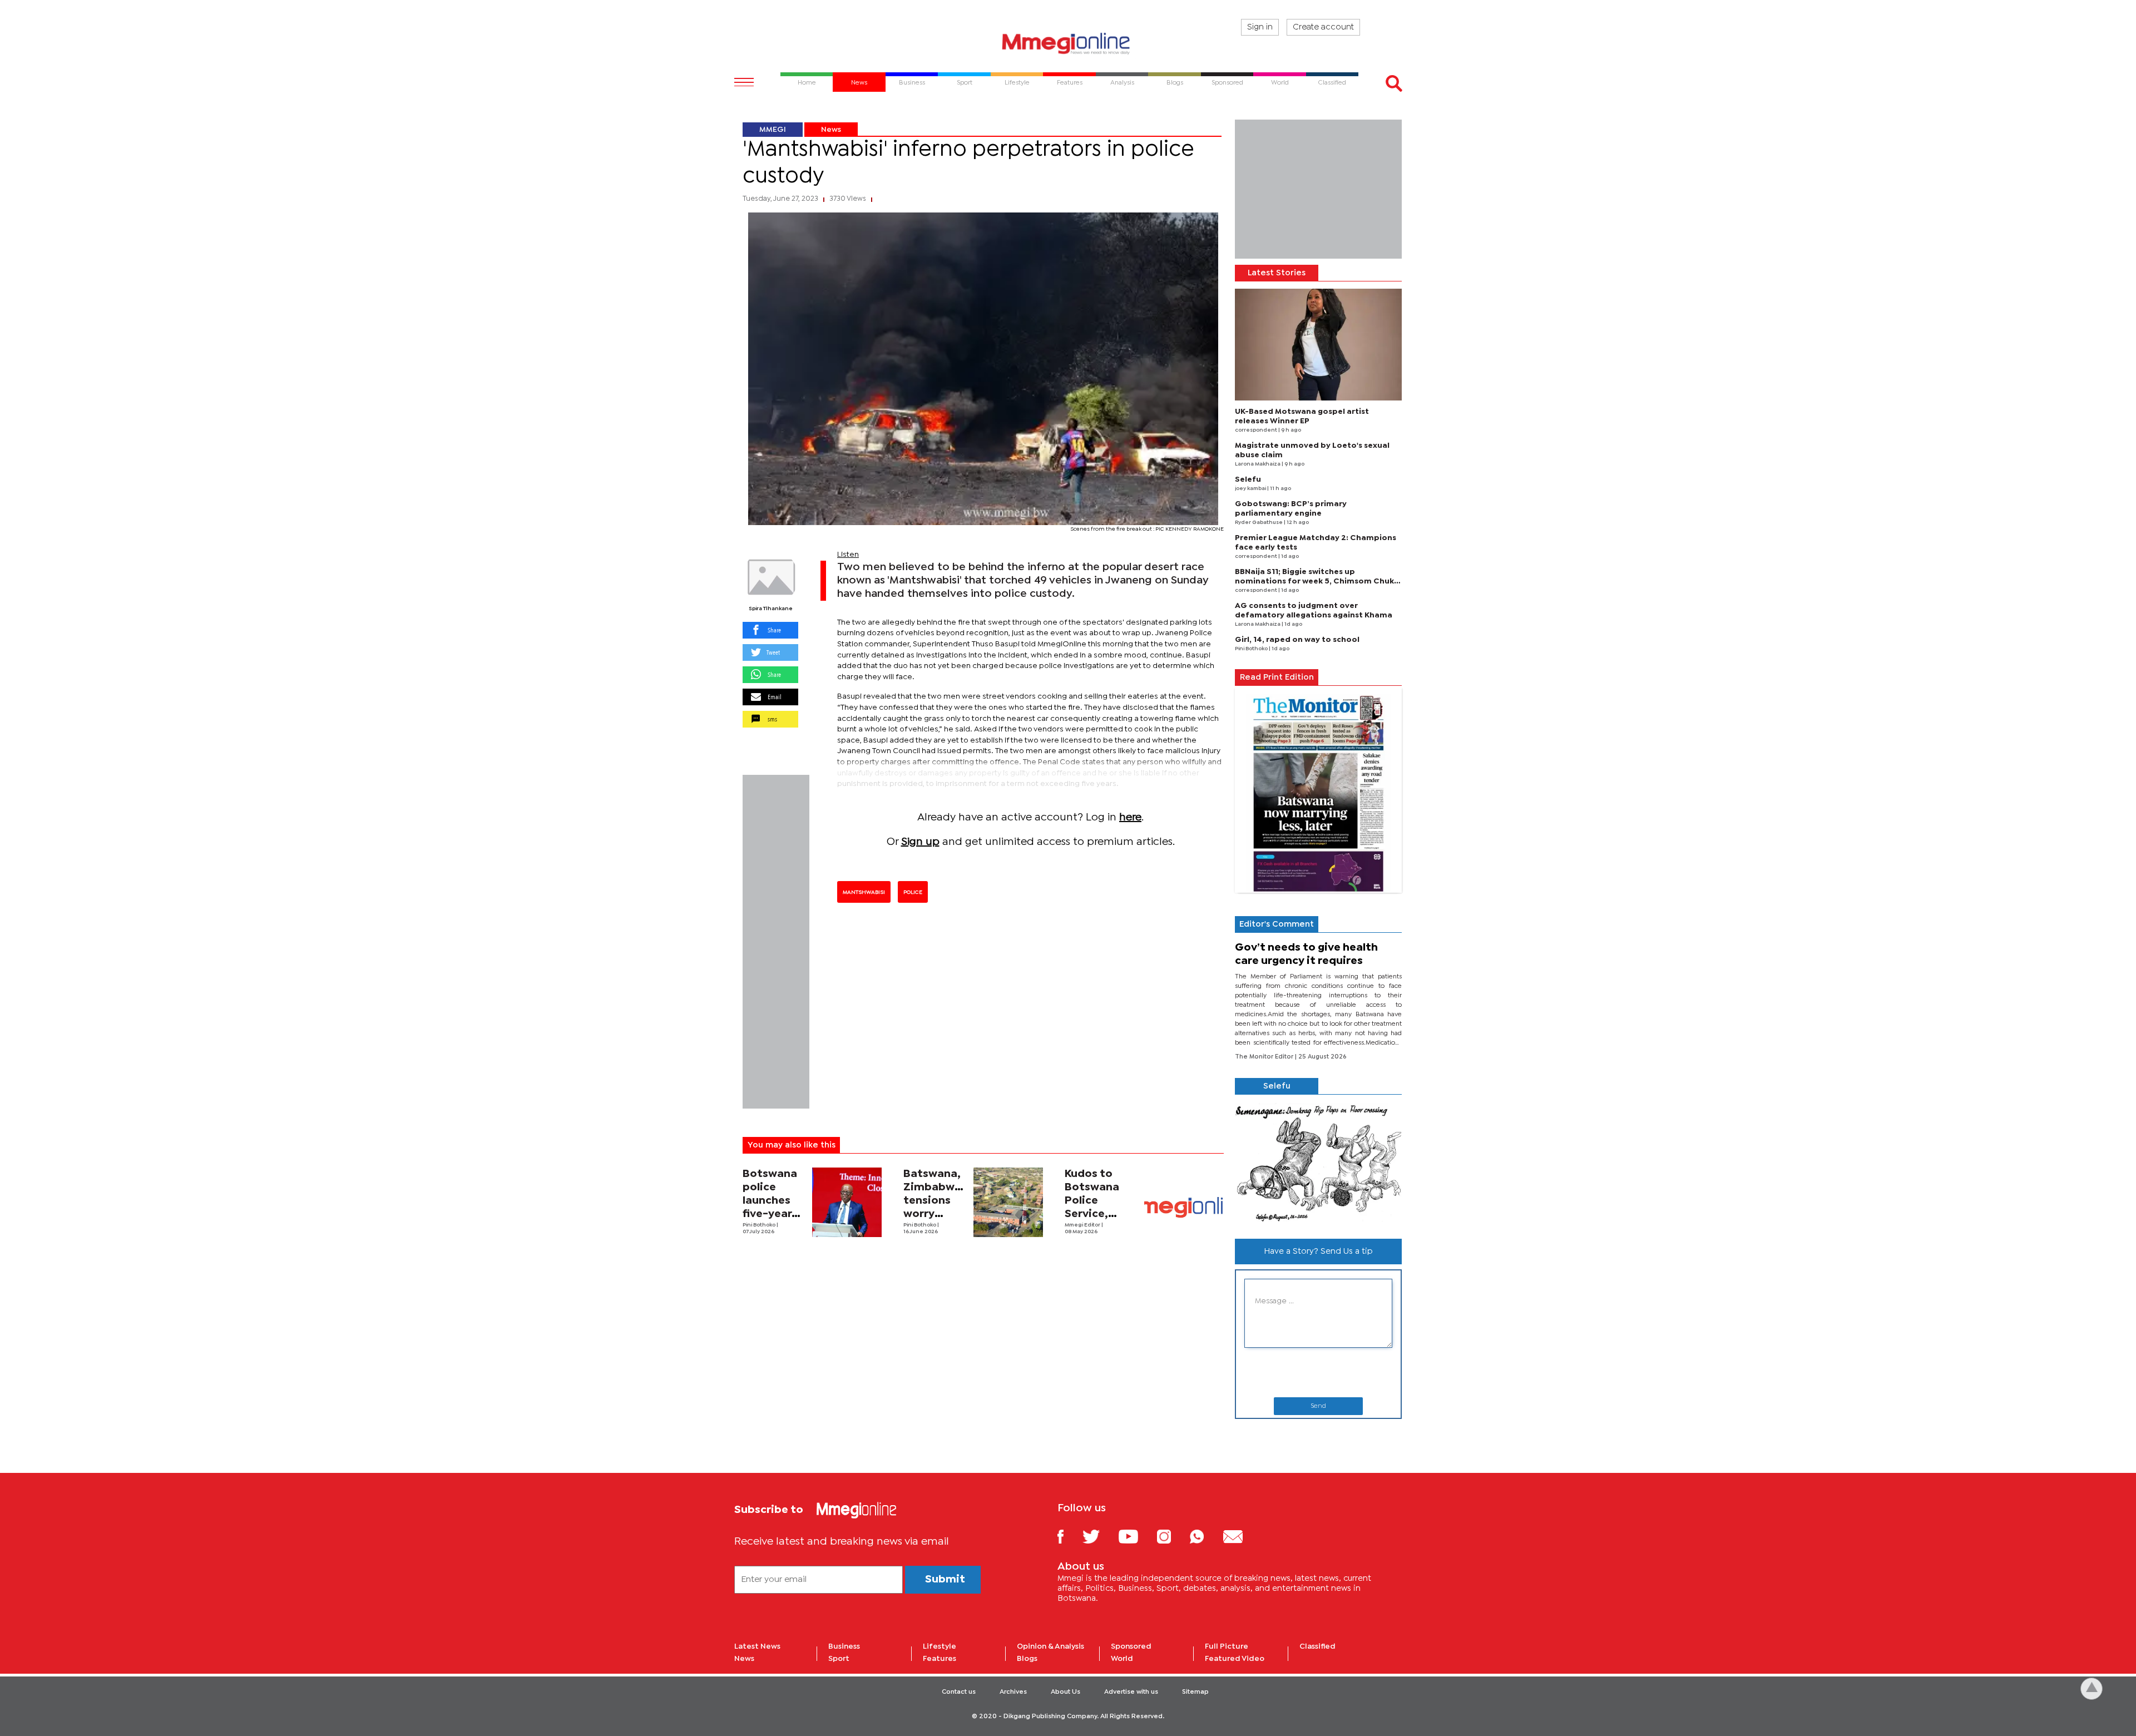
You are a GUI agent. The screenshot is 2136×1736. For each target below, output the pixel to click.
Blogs (1027, 1659)
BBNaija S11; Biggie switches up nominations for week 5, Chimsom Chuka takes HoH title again (1317, 581)
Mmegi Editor (1083, 1225)
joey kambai (1251, 489)
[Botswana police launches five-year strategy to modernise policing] (847, 1202)
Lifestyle (940, 1646)
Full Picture (1227, 1646)
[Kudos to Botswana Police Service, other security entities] (1184, 1207)
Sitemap (1195, 1692)
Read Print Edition (1277, 677)
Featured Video (1235, 1659)
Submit (945, 1579)
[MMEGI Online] (1068, 43)
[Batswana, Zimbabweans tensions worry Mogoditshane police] (1008, 1202)
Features (940, 1659)
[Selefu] (1318, 1162)
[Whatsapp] (1205, 1536)
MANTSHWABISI (864, 892)
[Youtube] (1136, 1536)
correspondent (1257, 430)
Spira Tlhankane (771, 609)
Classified (1317, 1646)
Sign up (920, 842)
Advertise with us (1131, 1692)
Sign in (1260, 27)
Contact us (959, 1692)
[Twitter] (1099, 1536)
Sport (839, 1659)
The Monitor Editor (1265, 1057)
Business (844, 1646)
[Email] (1241, 1536)
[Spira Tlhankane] (770, 577)
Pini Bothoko (760, 1225)
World (1122, 1659)
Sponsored (1131, 1646)
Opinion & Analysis (1050, 1646)
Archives (1013, 1692)
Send (1318, 1406)
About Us (1065, 1692)
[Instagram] (1172, 1536)
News (831, 130)
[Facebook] (1069, 1536)
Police (913, 892)
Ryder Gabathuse (1259, 523)
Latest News (757, 1646)
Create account (1323, 27)
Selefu (1248, 479)
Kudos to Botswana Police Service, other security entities (1092, 1214)
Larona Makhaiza (1258, 464)
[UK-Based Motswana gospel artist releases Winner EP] (1318, 345)
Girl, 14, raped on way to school (1297, 640)
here (1130, 817)
